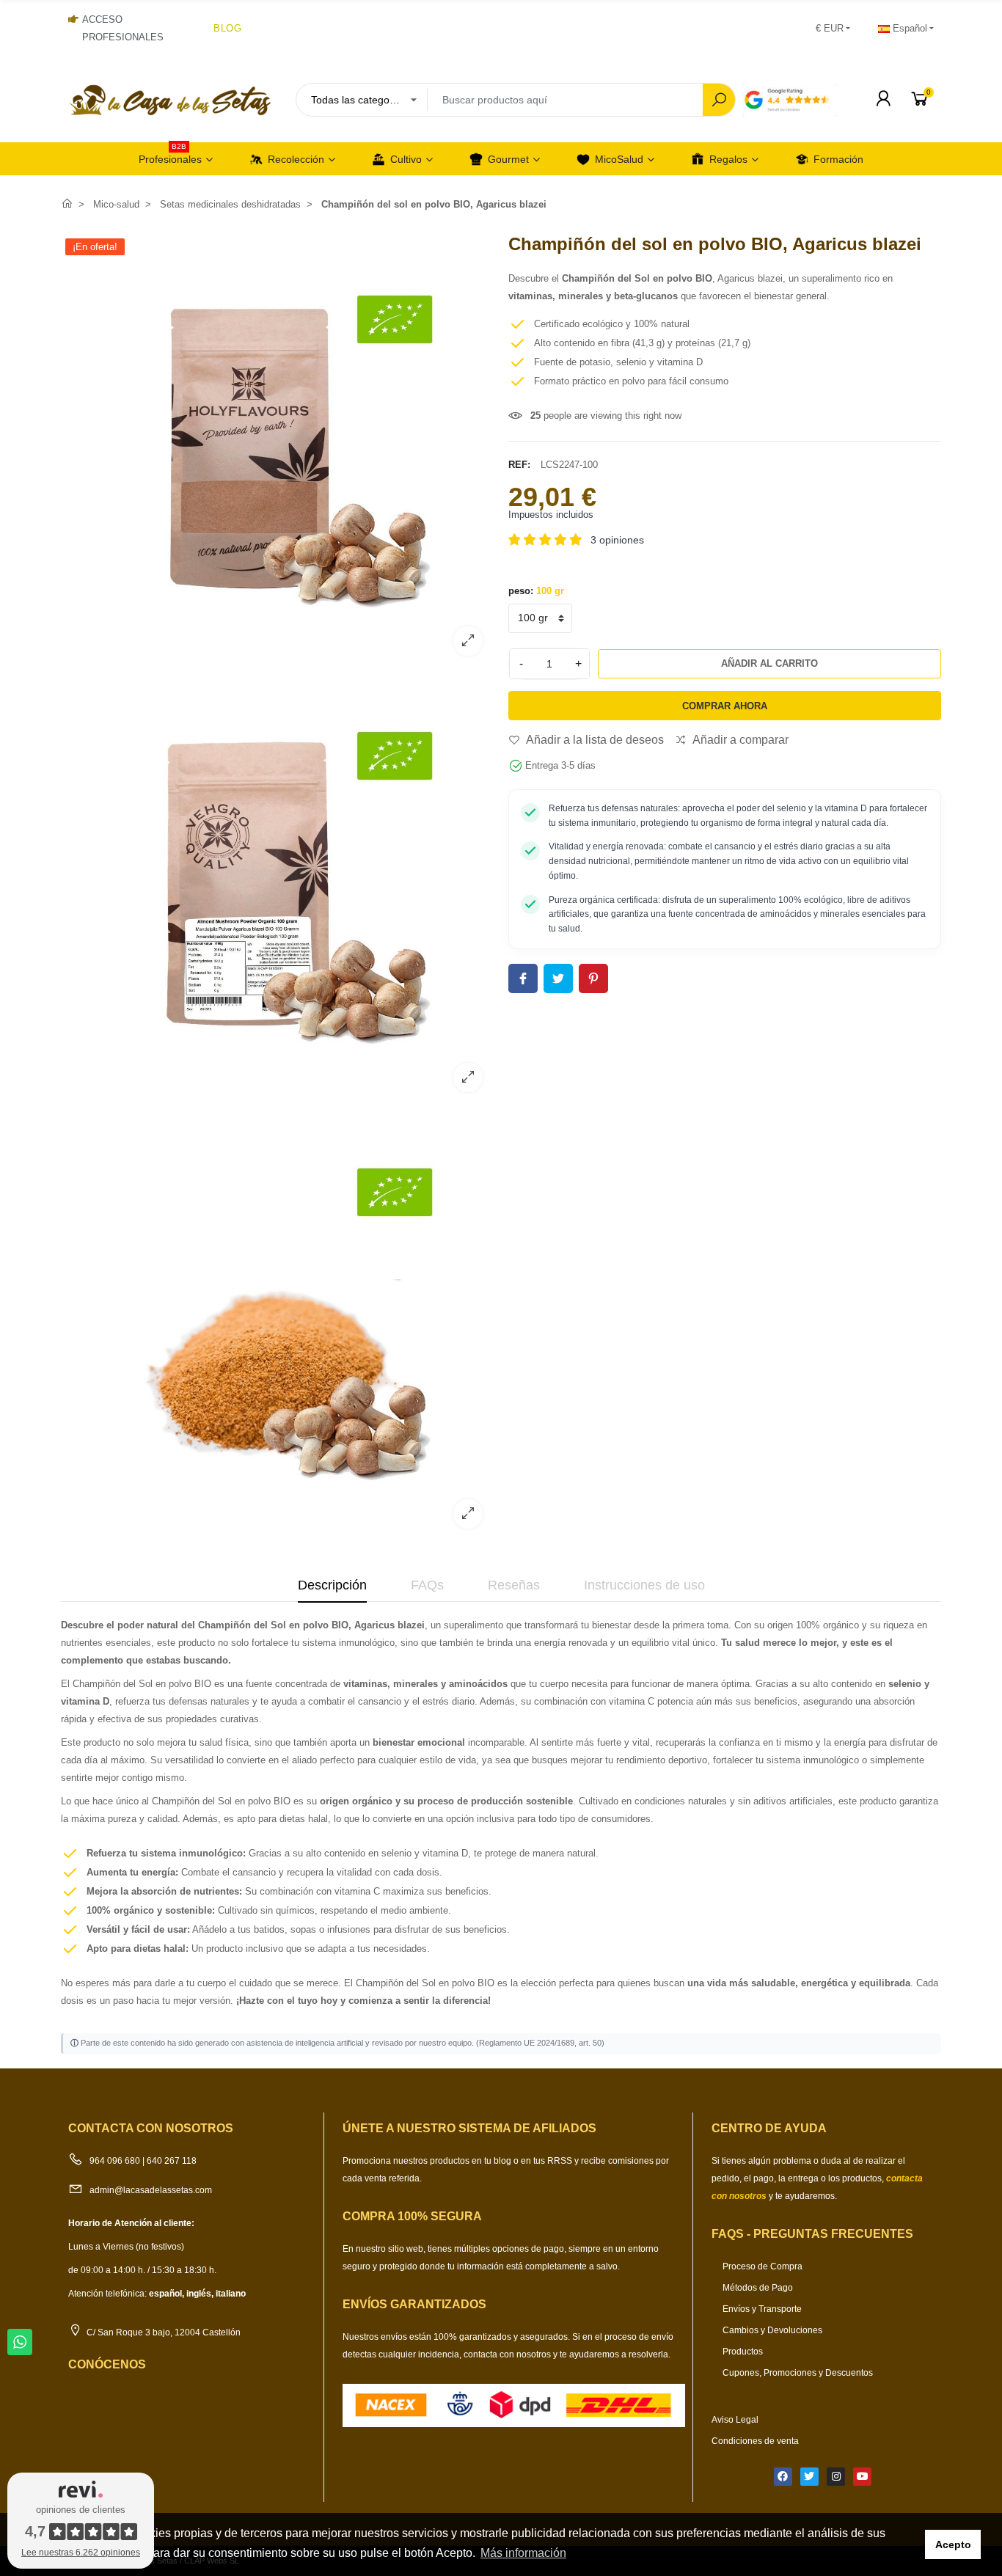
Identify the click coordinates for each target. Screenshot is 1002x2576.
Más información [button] (523, 2553)
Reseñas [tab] (514, 1585)
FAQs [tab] (427, 1585)
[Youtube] (862, 2477)
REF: (519, 465)
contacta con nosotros (508, 2354)
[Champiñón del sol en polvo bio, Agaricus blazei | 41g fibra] (277, 1094)
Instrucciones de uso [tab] (644, 1585)
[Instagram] (836, 2477)
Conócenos (107, 2364)
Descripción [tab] (332, 1585)
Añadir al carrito (769, 663)
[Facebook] (783, 2477)
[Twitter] (809, 2477)
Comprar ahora (725, 706)
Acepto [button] (953, 2544)
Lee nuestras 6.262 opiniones (81, 2553)
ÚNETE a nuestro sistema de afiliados (469, 2128)
